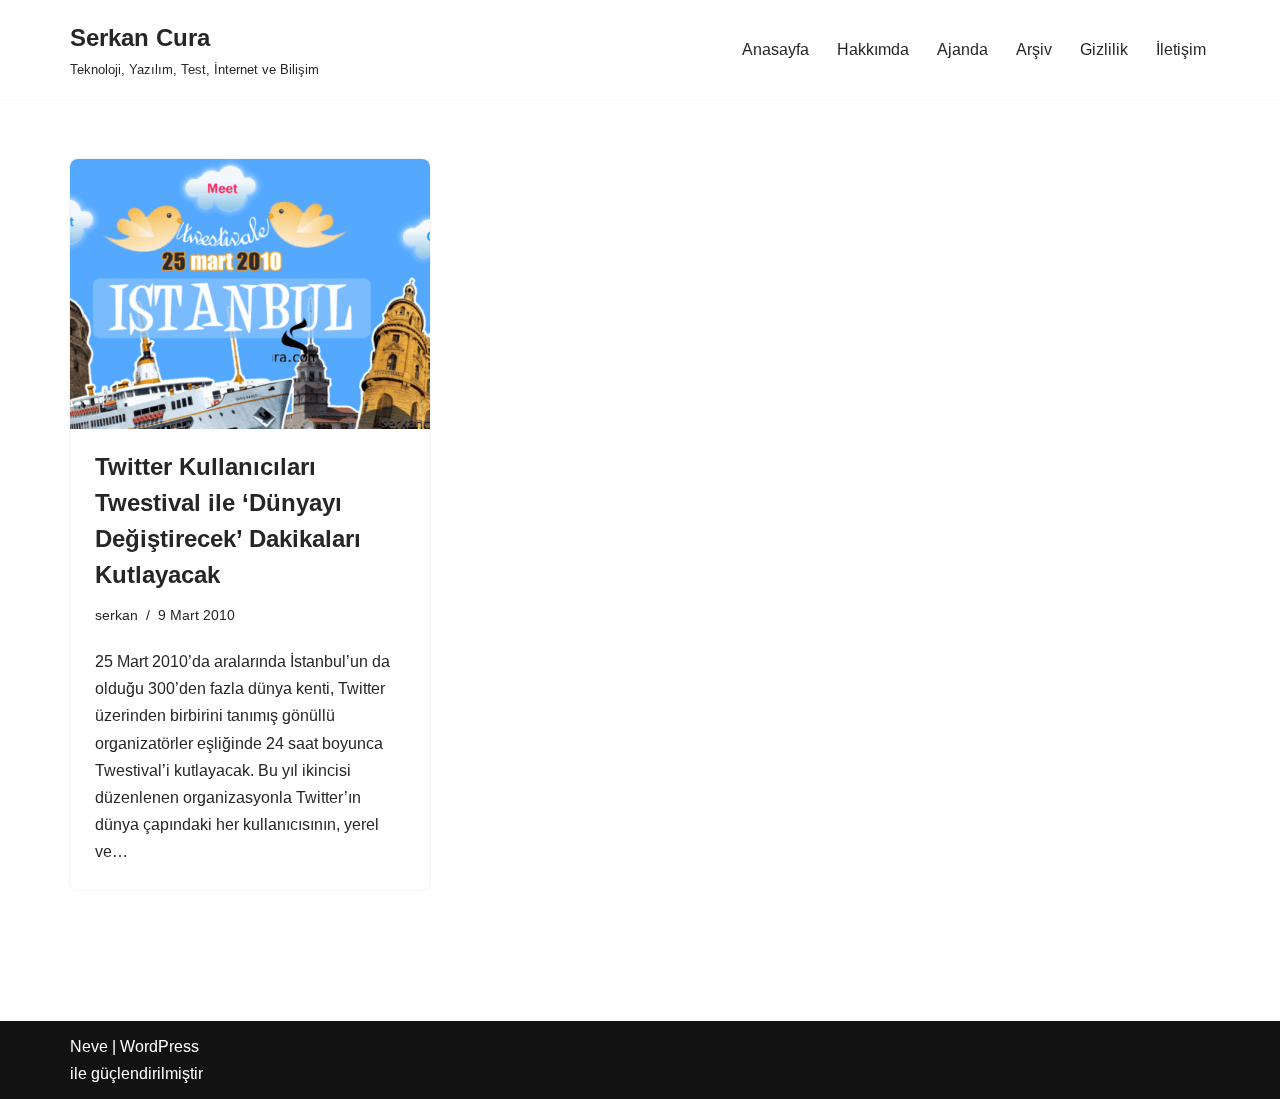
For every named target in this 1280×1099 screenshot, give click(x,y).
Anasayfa (775, 49)
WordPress (159, 1046)
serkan (116, 615)
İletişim (1181, 49)
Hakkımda (873, 49)
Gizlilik (1104, 49)
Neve (89, 1046)
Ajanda (962, 49)
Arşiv (1034, 49)
